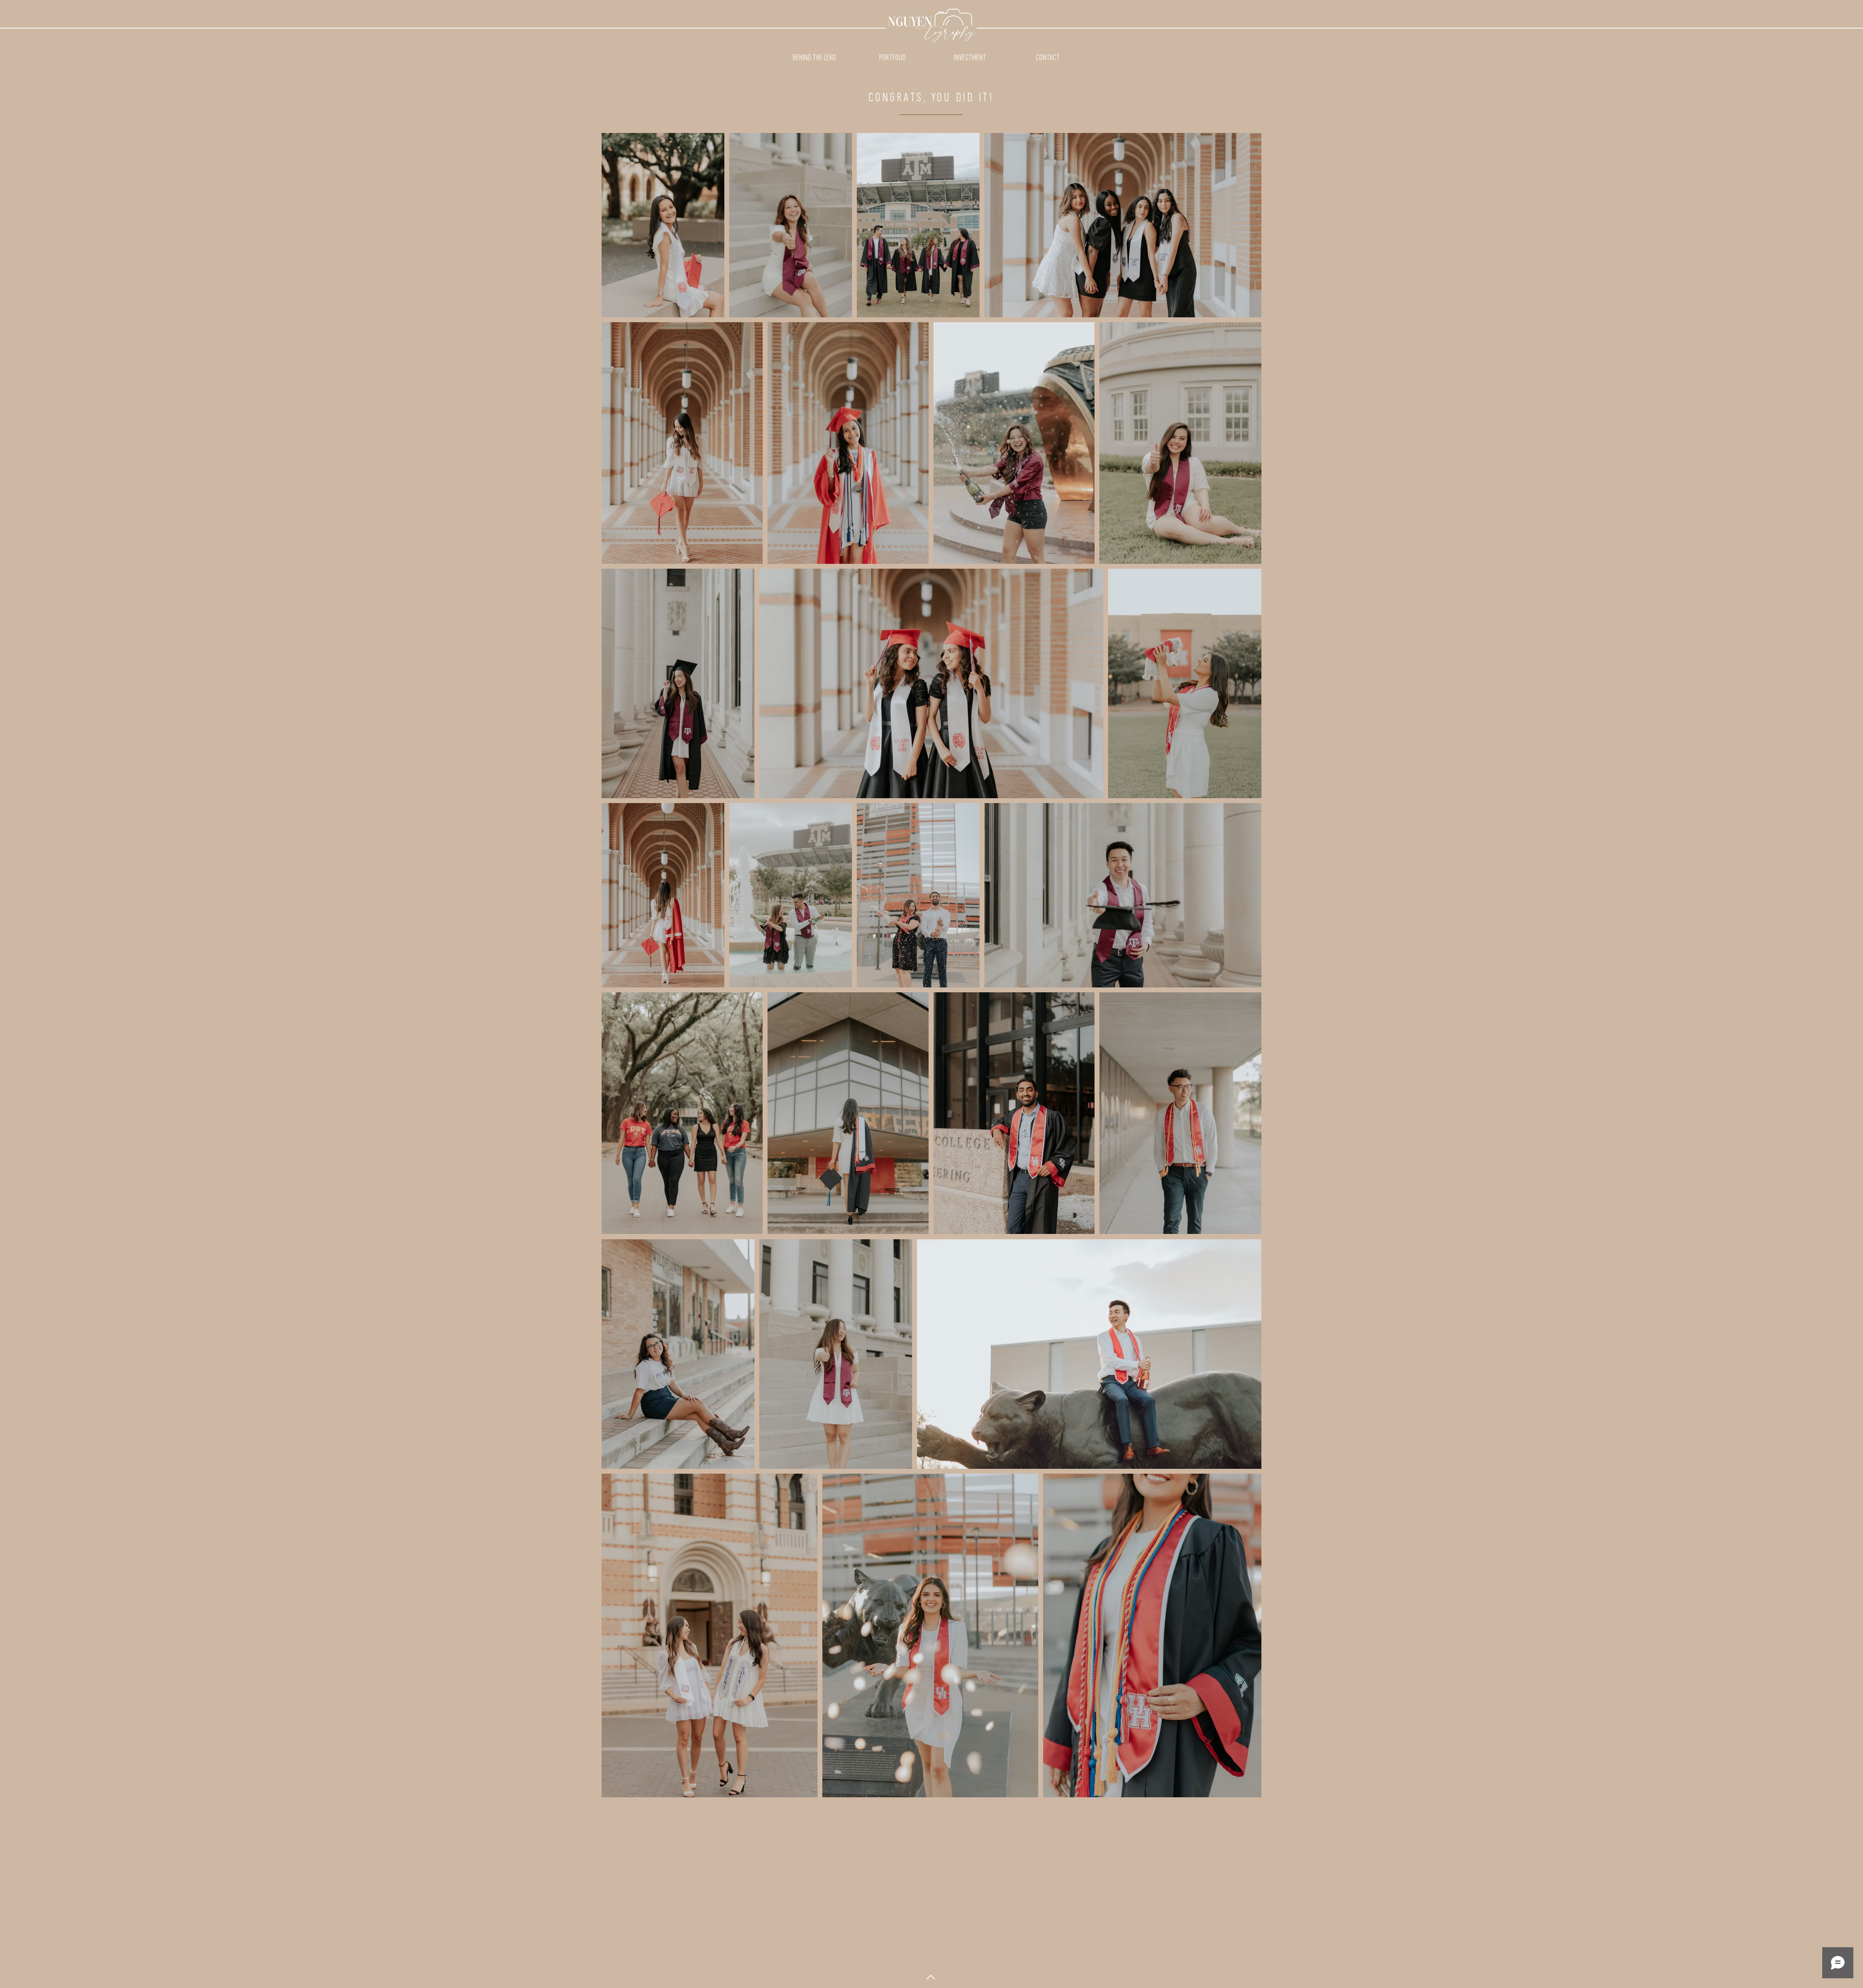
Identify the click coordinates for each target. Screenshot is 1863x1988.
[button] (892, 58)
